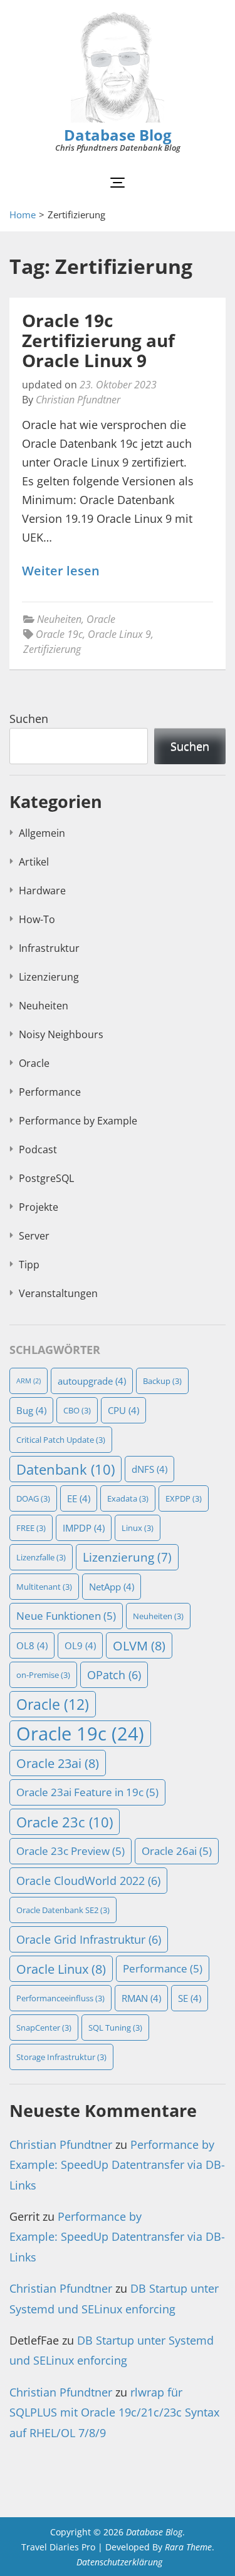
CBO (77, 1410)
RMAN (141, 1998)
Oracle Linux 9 (119, 634)
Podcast (38, 1149)
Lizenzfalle (41, 1557)
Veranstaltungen (58, 1293)
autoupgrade (92, 1381)
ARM (29, 1381)
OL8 (32, 1645)
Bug (31, 1410)
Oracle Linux (61, 1969)
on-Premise (43, 1675)
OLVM (139, 1645)
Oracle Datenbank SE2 (63, 1910)
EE (79, 1498)
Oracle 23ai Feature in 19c (87, 1792)
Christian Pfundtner (78, 400)
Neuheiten (59, 619)
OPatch (114, 1675)
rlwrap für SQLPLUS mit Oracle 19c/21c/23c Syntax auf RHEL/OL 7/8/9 (114, 2412)
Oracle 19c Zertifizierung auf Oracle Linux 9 (98, 340)
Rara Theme (188, 2547)
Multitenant (44, 1587)
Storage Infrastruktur (61, 2057)
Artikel (34, 862)
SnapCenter (44, 2028)
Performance (50, 1092)
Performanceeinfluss (60, 1998)
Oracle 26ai (177, 1851)
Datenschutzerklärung (119, 2562)
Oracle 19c (59, 634)
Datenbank (65, 1469)
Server (34, 1236)
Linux (138, 1528)
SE (190, 1998)
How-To (37, 919)
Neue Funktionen (66, 1616)
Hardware (42, 891)
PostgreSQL (46, 1178)
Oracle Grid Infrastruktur (89, 1939)
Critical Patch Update (61, 1440)
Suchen (29, 719)
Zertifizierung (52, 649)
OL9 (80, 1645)
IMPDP (84, 1528)
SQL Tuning (115, 2028)
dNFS (149, 1469)
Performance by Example (78, 1121)
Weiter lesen (61, 571)
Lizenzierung (49, 977)
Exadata (128, 1498)
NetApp (112, 1587)
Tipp (29, 1265)
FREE (31, 1528)
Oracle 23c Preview (70, 1851)
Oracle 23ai (58, 1763)
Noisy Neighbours (61, 1034)
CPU (123, 1410)
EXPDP (184, 1498)
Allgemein (42, 833)
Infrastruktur (49, 948)
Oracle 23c (65, 1822)
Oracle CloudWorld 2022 (88, 1881)
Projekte (39, 1207)
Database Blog (118, 135)
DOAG (33, 1498)
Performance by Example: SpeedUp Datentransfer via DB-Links (117, 2165)
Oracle (101, 619)
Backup (162, 1381)
